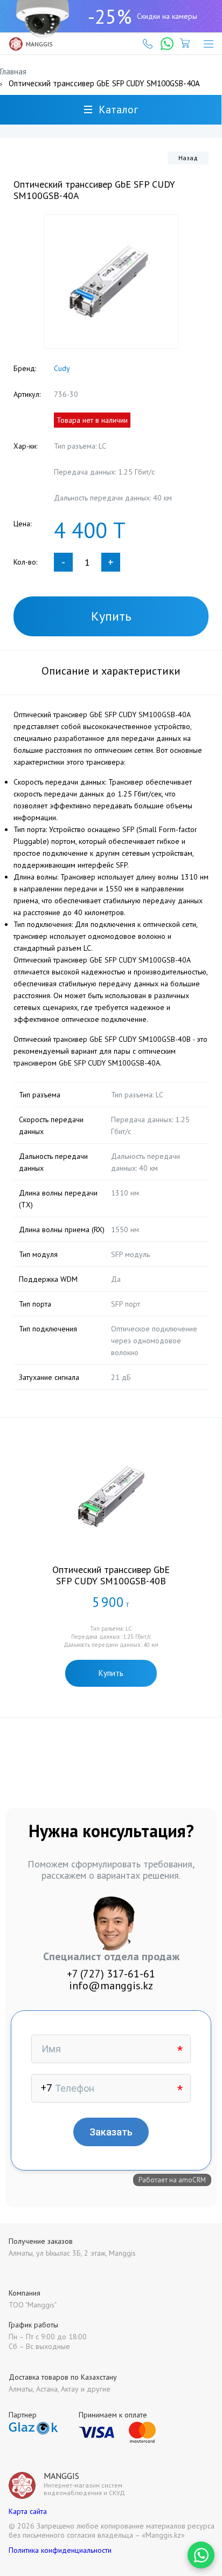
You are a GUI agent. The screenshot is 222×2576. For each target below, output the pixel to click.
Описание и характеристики (111, 671)
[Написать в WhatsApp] (201, 2555)
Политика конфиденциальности (60, 2550)
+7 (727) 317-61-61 (111, 1974)
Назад (188, 158)
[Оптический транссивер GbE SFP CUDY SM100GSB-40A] (111, 281)
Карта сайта (28, 2511)
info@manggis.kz (111, 1986)
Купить (111, 616)
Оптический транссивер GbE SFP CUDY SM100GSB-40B (111, 1575)
